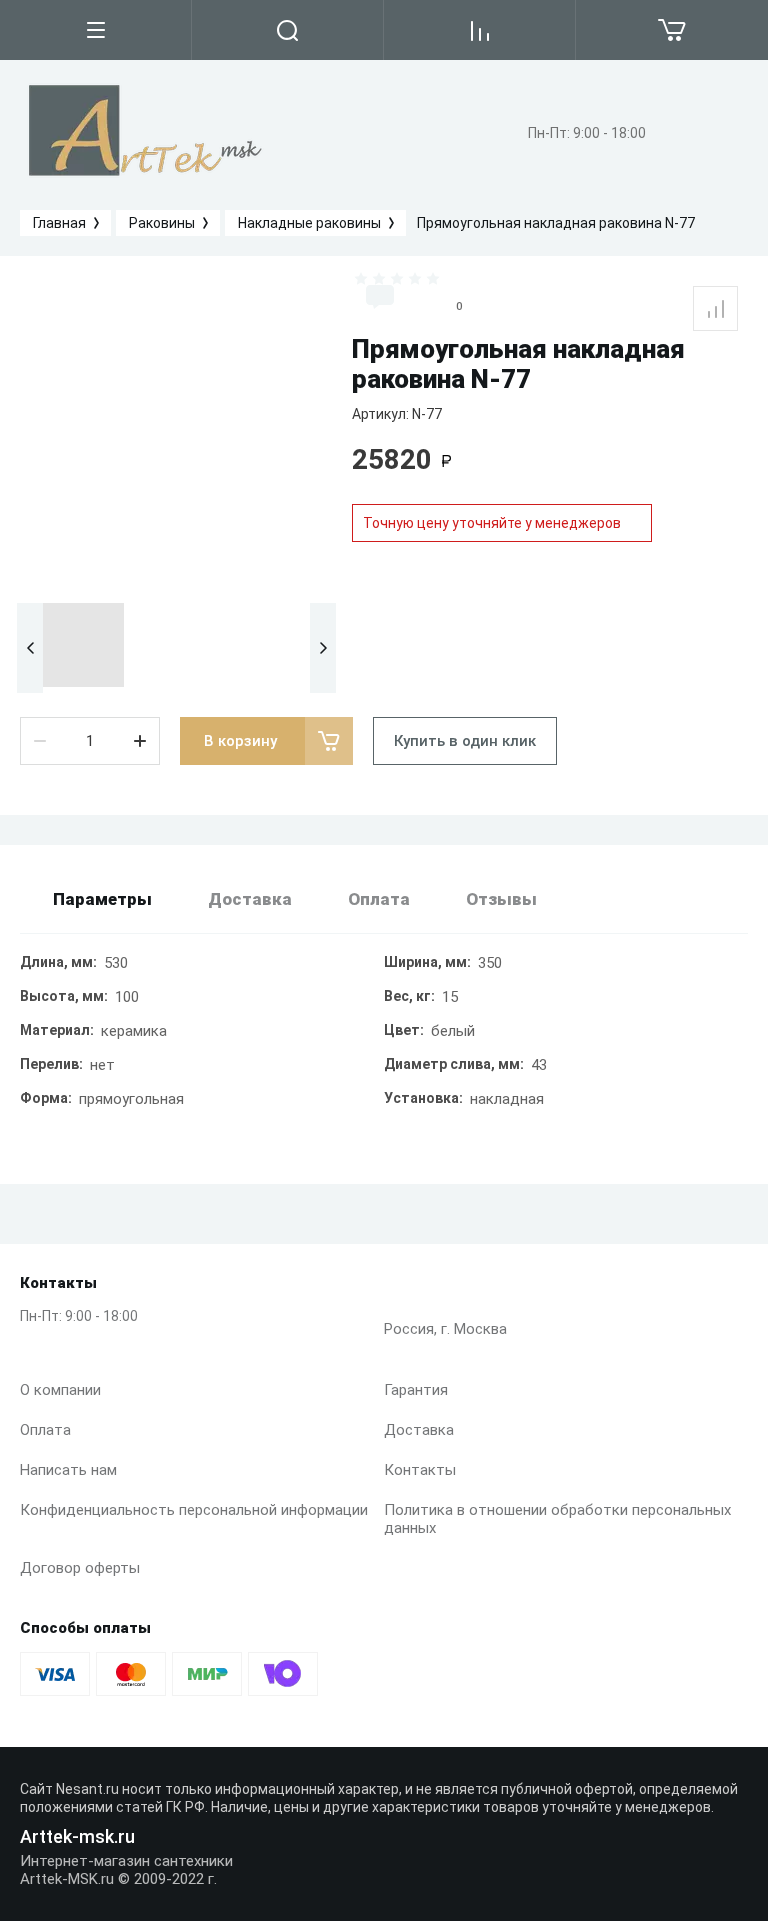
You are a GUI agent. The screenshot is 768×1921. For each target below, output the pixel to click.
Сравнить (715, 308)
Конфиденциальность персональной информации (194, 1510)
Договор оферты (80, 1568)
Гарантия (416, 1390)
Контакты (420, 1470)
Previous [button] (30, 648)
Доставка (419, 1430)
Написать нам (68, 1470)
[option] (176, 432)
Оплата (45, 1430)
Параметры (102, 899)
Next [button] (323, 648)
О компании (60, 1390)
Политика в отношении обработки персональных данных (557, 1519)
